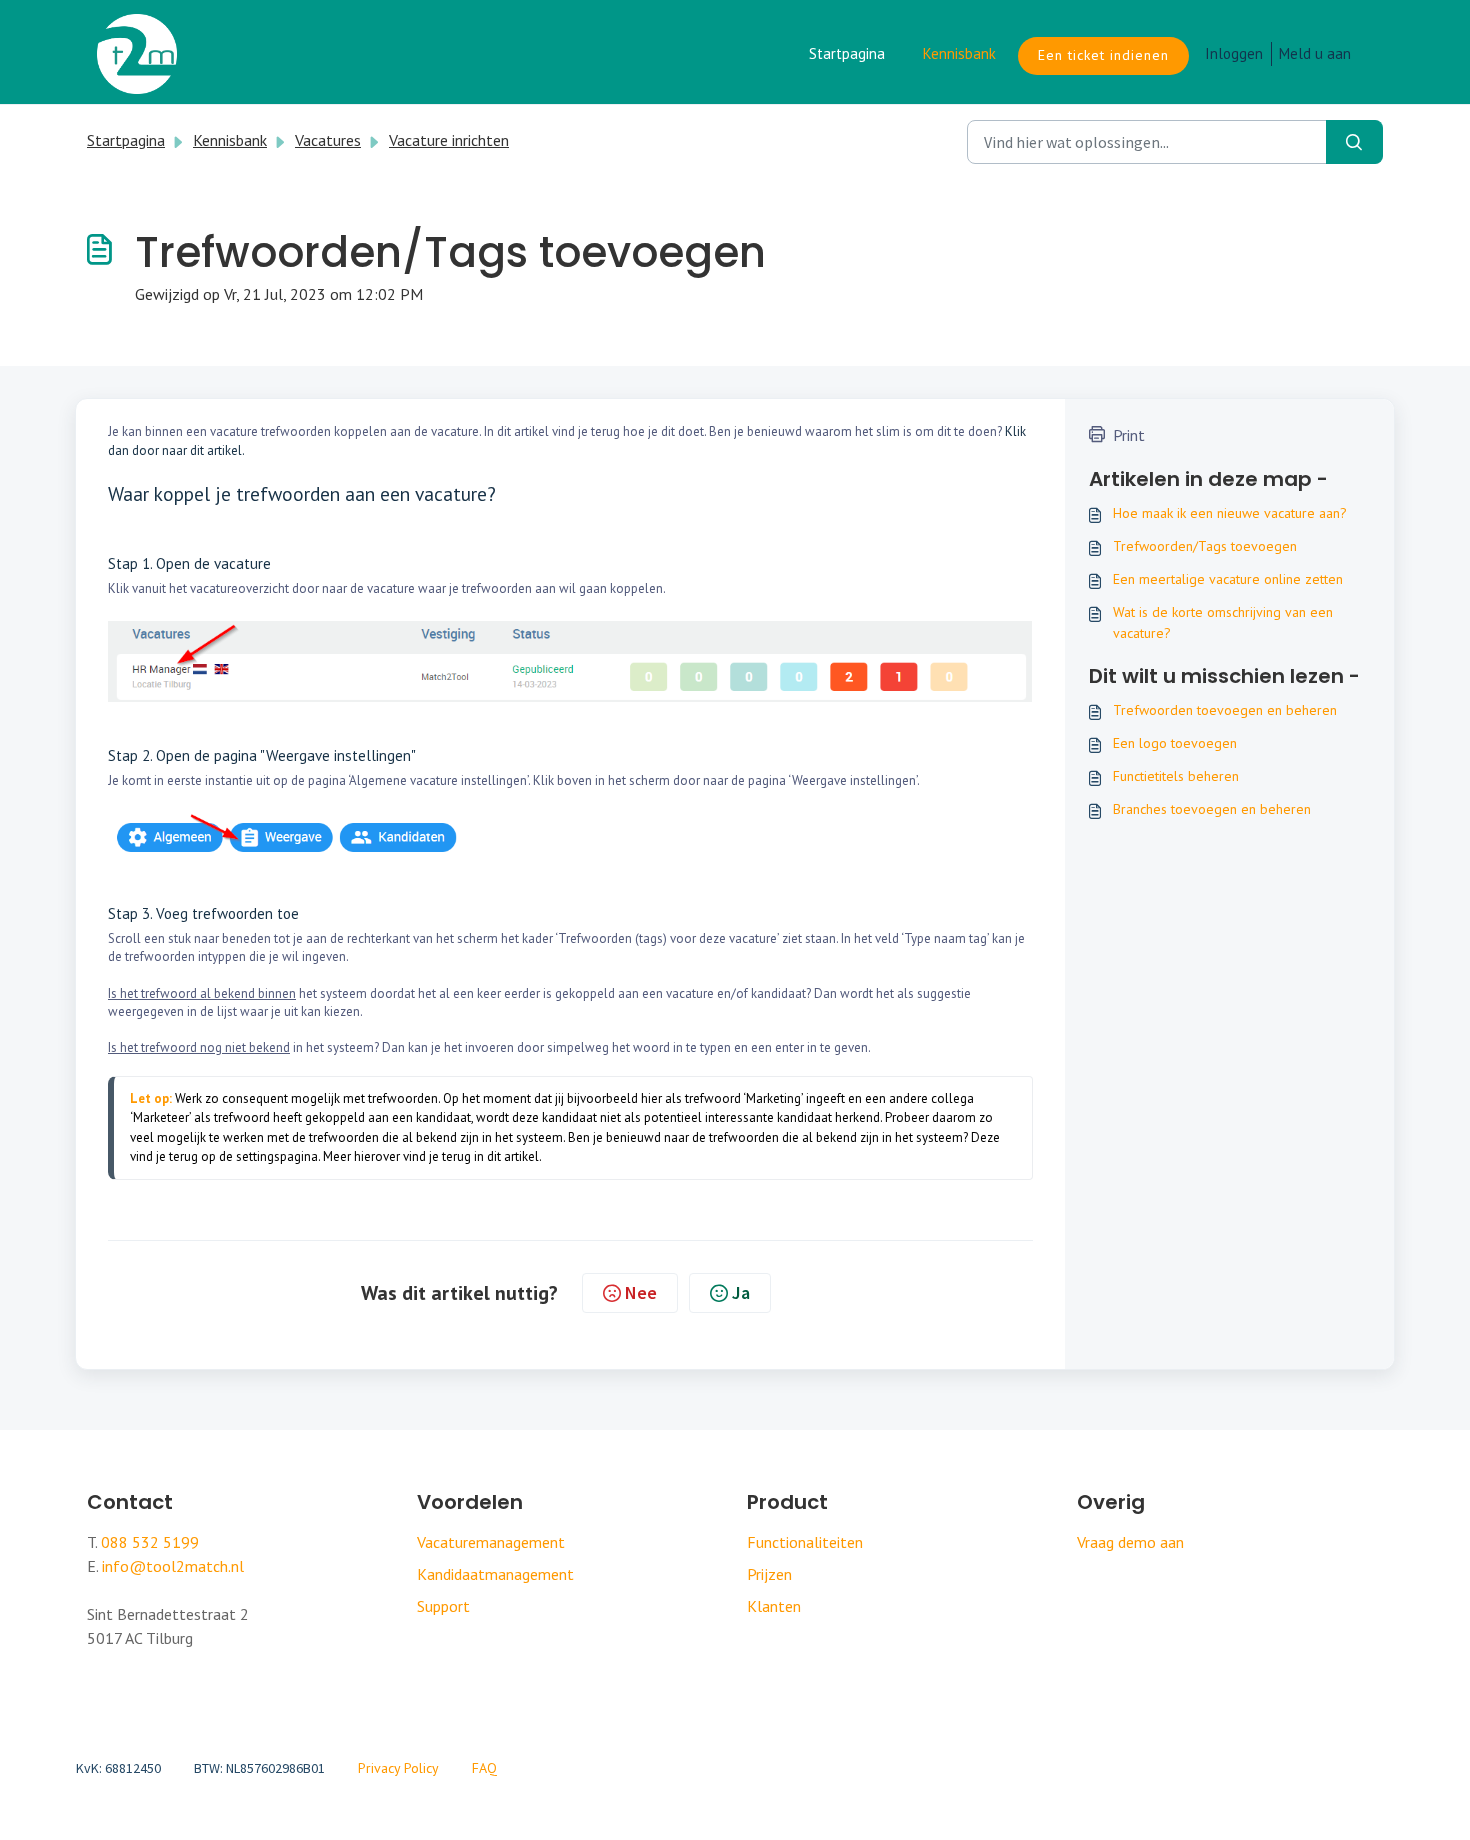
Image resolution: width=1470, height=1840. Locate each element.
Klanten (774, 1606)
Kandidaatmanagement (495, 1574)
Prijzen (769, 1574)
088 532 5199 (150, 1542)
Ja (741, 1292)
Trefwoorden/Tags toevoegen (1205, 546)
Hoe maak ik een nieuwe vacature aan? (1230, 513)
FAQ (484, 1768)
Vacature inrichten (449, 140)
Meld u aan (1315, 53)
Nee (641, 1292)
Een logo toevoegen (1175, 743)
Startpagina (847, 53)
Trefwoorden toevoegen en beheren (1225, 710)
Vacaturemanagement (491, 1542)
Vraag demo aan (1130, 1542)
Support (443, 1606)
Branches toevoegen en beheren (1212, 809)
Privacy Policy (398, 1768)
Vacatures (328, 140)
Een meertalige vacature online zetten (1228, 579)
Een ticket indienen (1103, 55)
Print (1129, 435)
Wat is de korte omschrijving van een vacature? (1223, 622)
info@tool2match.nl (173, 1566)
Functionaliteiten (805, 1542)
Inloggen (1234, 53)
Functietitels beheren (1176, 776)
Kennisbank (959, 53)
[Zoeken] (1354, 142)
